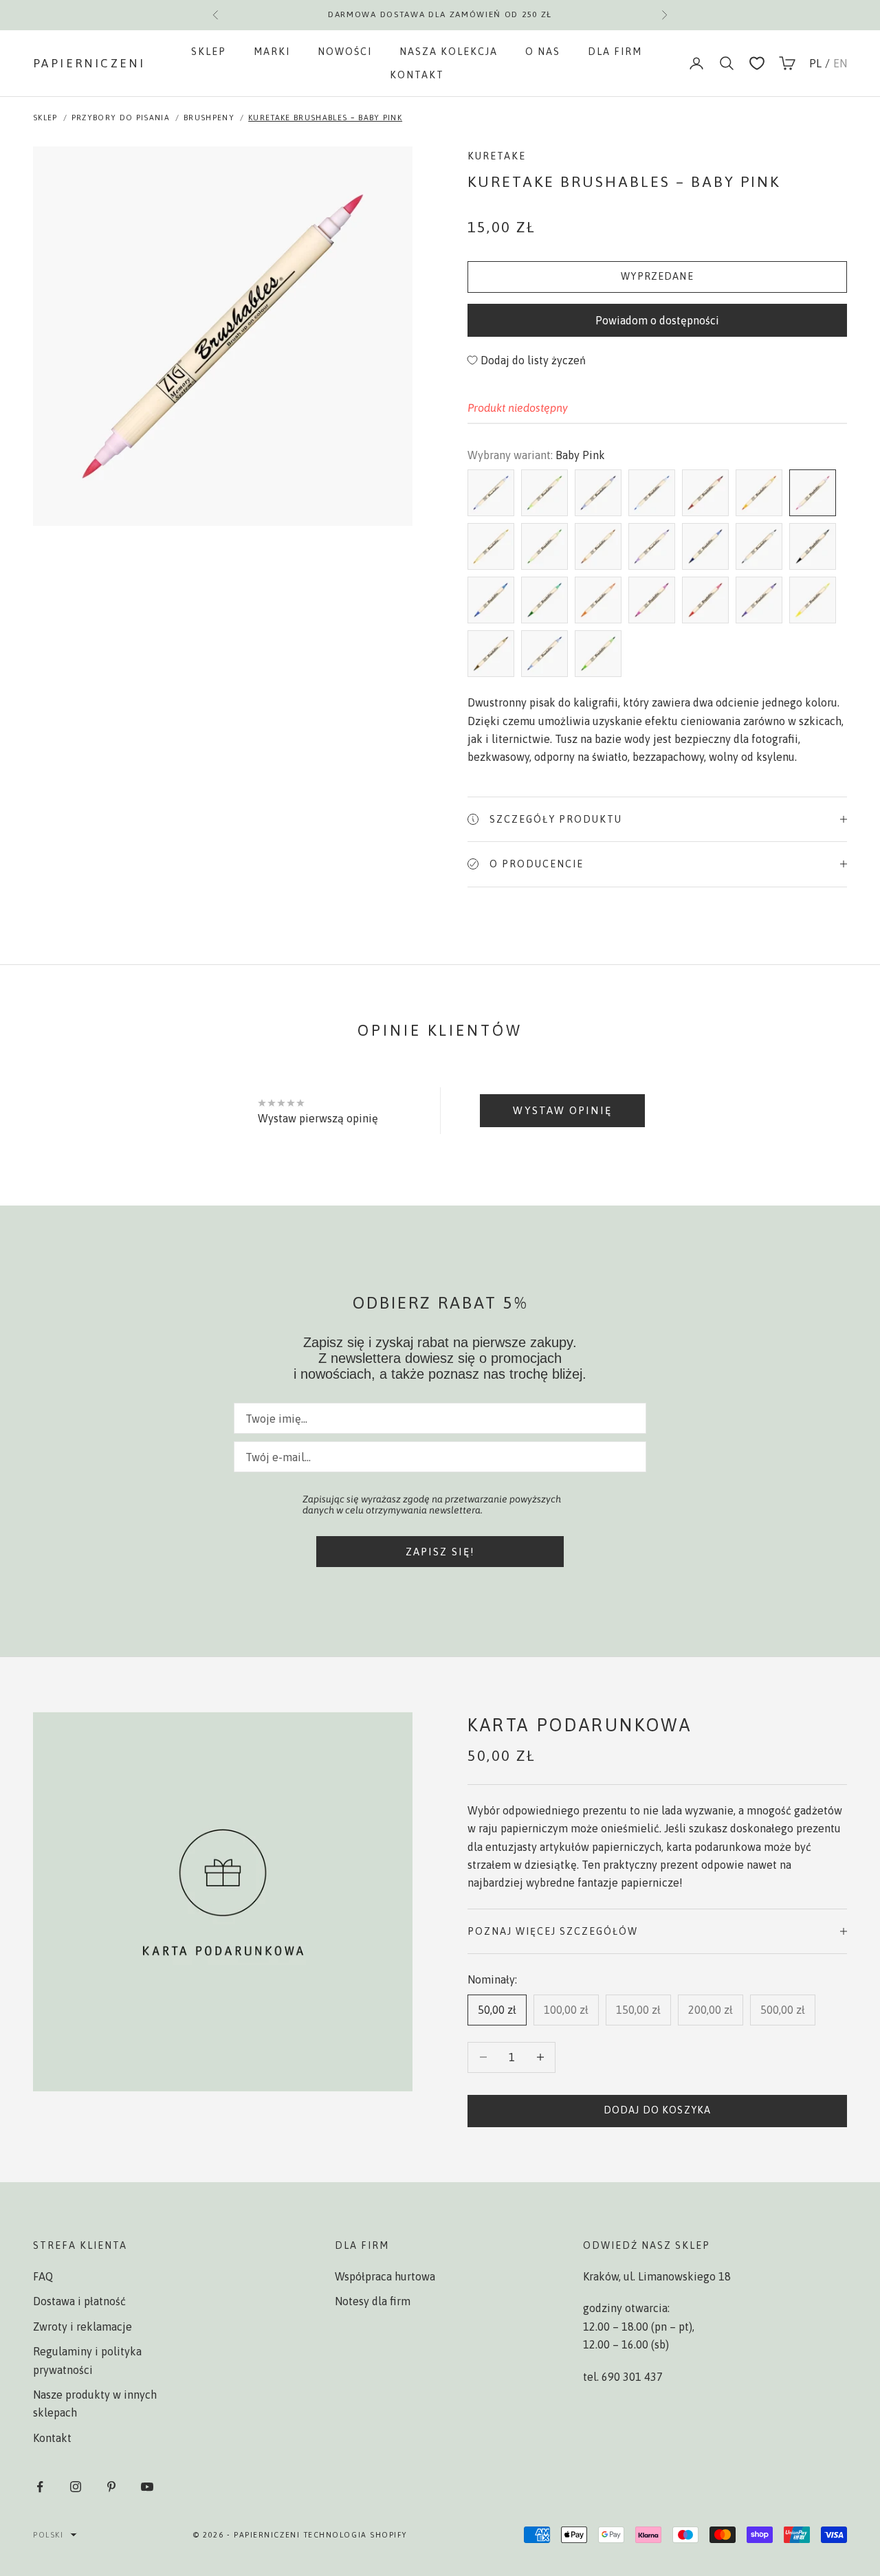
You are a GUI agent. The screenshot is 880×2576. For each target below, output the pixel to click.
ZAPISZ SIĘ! (440, 1552)
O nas (543, 52)
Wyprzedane (657, 276)
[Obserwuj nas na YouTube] (147, 2487)
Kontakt (417, 75)
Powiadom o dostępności (657, 320)
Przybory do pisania (121, 118)
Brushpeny (209, 118)
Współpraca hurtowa (385, 2276)
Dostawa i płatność (79, 2301)
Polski (48, 2535)
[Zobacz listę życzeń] (757, 63)
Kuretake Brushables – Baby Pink (325, 118)
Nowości (345, 52)
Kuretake (497, 156)
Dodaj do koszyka (657, 2110)
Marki (272, 52)
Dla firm (615, 52)
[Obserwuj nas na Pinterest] (111, 2487)
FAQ (43, 2276)
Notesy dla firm (373, 2301)
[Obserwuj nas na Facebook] (40, 2487)
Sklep (209, 52)
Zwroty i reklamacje (82, 2327)
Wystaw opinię (562, 1110)
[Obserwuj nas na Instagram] (76, 2487)
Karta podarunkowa (580, 1725)
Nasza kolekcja (449, 52)
